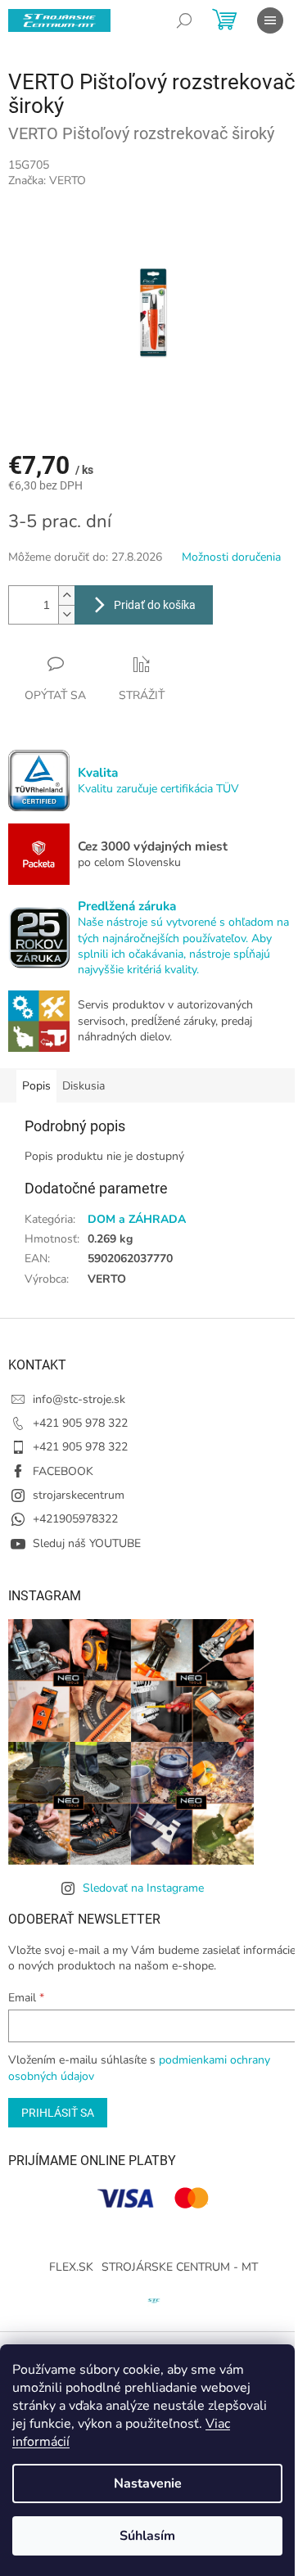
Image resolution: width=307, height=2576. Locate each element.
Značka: (47, 180)
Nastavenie (148, 2484)
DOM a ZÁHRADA (137, 1219)
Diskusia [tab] (84, 1086)
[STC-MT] (154, 2299)
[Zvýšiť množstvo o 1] (66, 596)
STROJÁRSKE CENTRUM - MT (180, 2267)
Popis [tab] (36, 1086)
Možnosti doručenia (231, 557)
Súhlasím (147, 2536)
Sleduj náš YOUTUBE (87, 1543)
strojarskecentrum (79, 1495)
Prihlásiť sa (58, 2113)
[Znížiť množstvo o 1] (66, 614)
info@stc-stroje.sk (79, 1399)
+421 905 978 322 (80, 1423)
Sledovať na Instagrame (143, 1888)
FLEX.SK (71, 2267)
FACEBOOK (63, 1471)
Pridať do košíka (155, 605)
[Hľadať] (184, 20)
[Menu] (270, 20)
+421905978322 (75, 1519)
